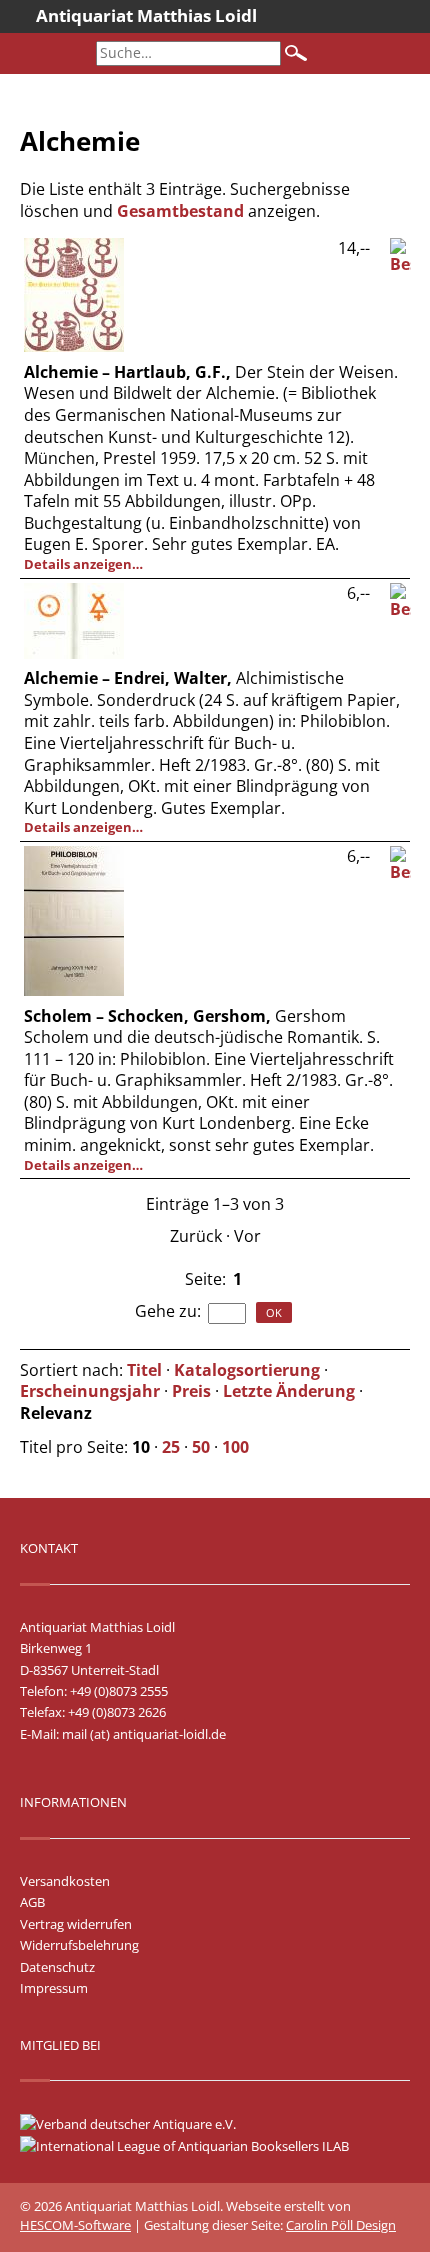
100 (235, 1447)
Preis (191, 1391)
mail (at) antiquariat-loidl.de (144, 1734)
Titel (144, 1370)
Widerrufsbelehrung (79, 1945)
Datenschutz (57, 1967)
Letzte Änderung (289, 1391)
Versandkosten (65, 1881)
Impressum (54, 1988)
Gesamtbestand (180, 211)
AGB (32, 1902)
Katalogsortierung (247, 1370)
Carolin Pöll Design (341, 2225)
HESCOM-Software (75, 2225)
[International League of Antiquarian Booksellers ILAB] (194, 2146)
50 (201, 1447)
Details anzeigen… (83, 564)
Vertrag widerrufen (76, 1924)
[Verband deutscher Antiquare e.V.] (138, 2124)
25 (171, 1447)
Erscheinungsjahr (90, 1391)
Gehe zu (166, 1311)
